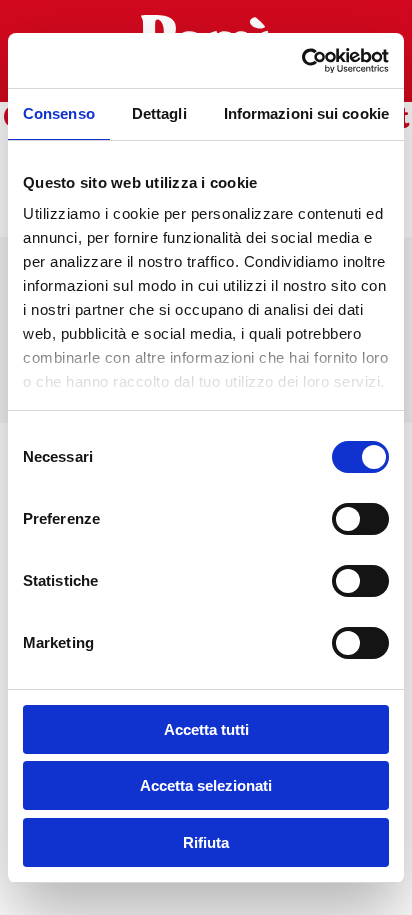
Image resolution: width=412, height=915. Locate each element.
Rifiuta (206, 842)
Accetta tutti (206, 729)
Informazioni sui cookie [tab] (306, 113)
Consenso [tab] (59, 113)
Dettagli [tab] (159, 113)
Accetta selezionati (206, 785)
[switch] (360, 519)
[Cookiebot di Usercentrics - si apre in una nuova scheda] (301, 61)
